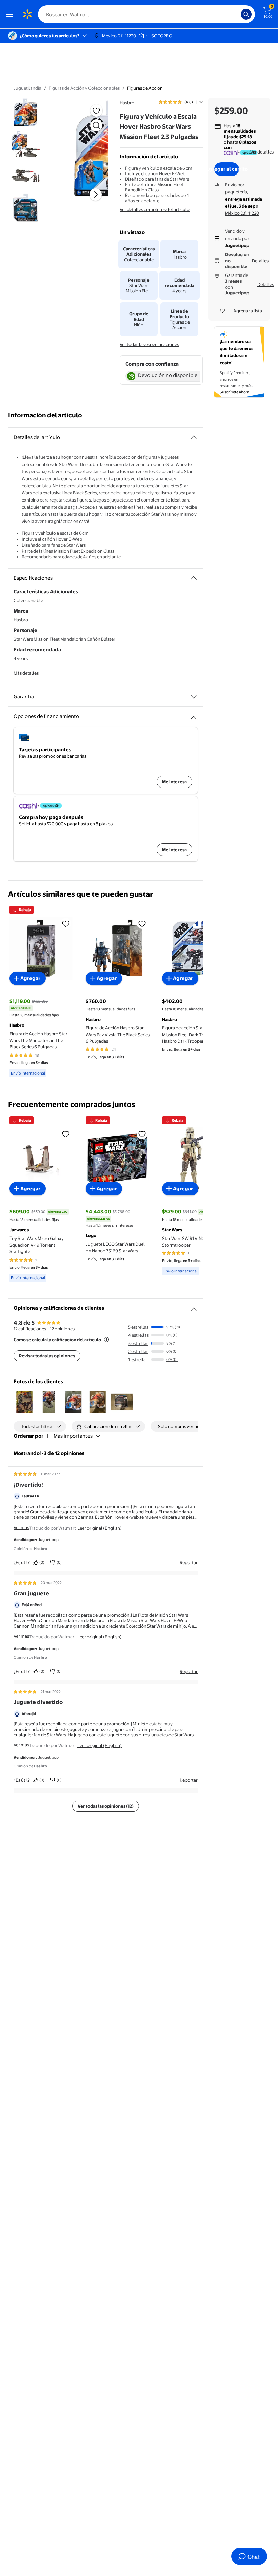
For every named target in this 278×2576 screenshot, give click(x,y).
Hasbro (127, 103)
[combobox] (146, 14)
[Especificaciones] (194, 578)
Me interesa (174, 782)
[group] (181, 102)
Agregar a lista (248, 311)
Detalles (260, 261)
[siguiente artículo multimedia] (96, 195)
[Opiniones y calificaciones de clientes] (194, 1307)
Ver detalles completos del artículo (155, 209)
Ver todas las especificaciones (149, 344)
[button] (24, 1402)
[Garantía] (194, 697)
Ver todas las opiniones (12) (106, 1806)
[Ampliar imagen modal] (96, 125)
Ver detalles (262, 152)
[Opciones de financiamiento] (194, 715)
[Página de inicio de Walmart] (27, 14)
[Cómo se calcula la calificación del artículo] (106, 1340)
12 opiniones (62, 1329)
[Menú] (11, 14)
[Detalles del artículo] (194, 437)
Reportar (189, 1562)
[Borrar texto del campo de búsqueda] (237, 14)
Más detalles (26, 673)
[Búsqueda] (246, 14)
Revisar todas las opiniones (47, 1356)
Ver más (21, 1527)
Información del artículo (45, 415)
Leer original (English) (100, 1528)
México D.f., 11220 (242, 213)
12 (201, 102)
